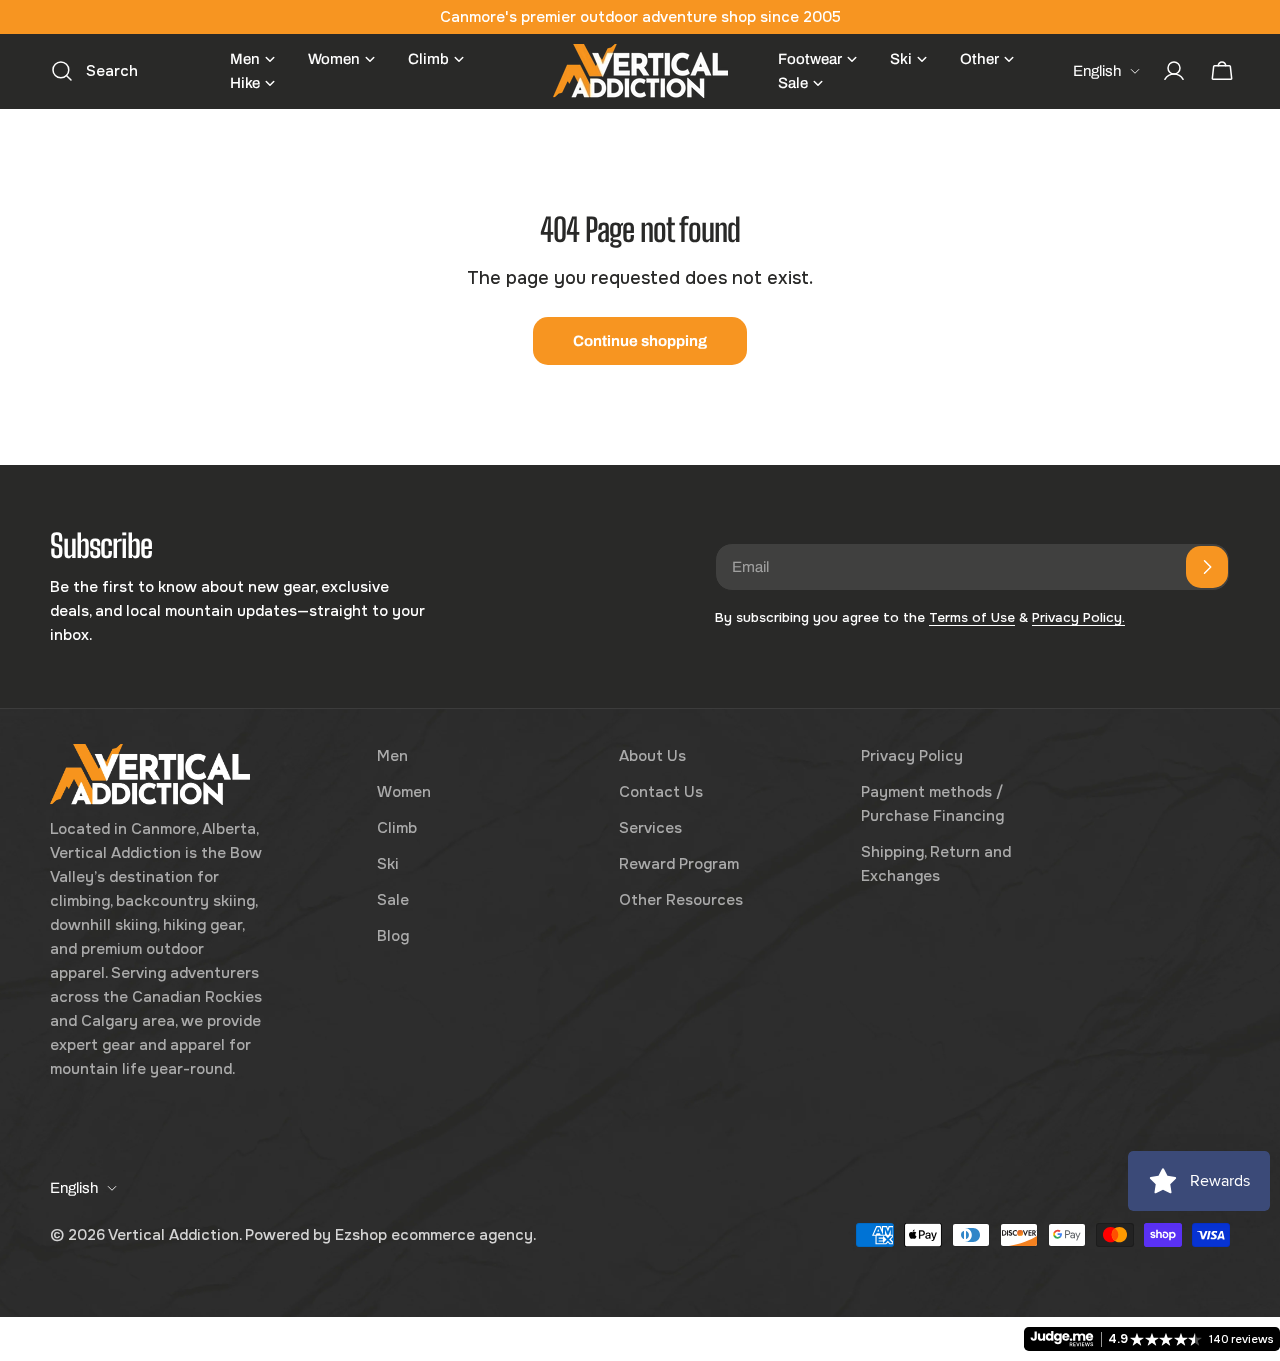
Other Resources (681, 900)
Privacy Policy (912, 756)
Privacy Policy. (1078, 617)
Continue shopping (640, 341)
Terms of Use (972, 617)
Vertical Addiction (173, 1235)
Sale (393, 900)
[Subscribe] (1207, 567)
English (1097, 71)
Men (392, 756)
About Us (652, 756)
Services (650, 828)
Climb (397, 828)
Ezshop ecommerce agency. (435, 1235)
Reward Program (679, 864)
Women (404, 792)
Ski (388, 864)
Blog (393, 936)
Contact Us (661, 792)
